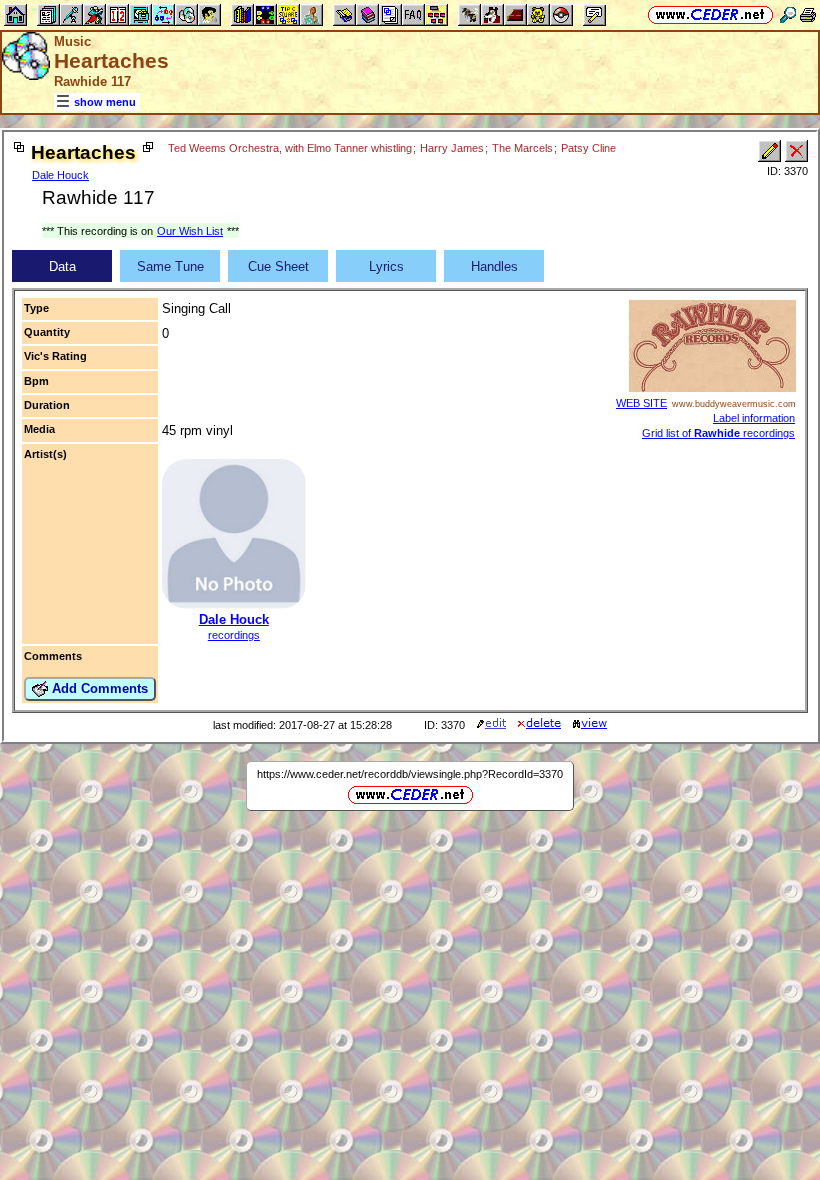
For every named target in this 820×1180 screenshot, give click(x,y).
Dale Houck (60, 175)
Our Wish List (190, 231)
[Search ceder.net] (788, 14)
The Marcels (522, 148)
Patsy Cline (588, 148)
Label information (754, 418)
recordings (234, 635)
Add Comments (98, 688)
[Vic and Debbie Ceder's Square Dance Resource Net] (710, 14)
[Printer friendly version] (808, 14)
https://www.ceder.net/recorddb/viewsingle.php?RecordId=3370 (410, 774)
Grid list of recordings (718, 433)
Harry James (452, 148)
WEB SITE (641, 403)
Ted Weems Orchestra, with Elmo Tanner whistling (290, 148)
